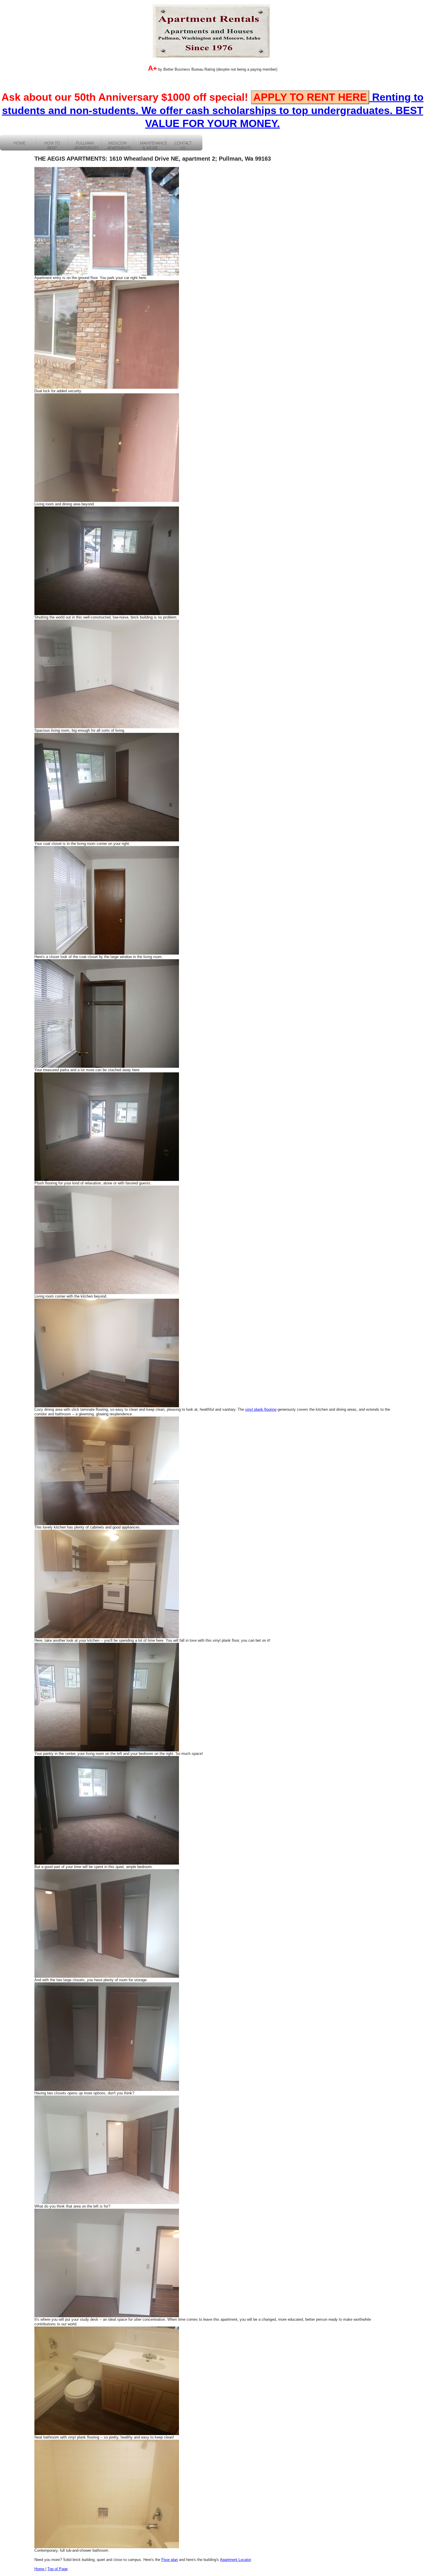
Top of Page (58, 2569)
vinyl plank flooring (261, 1409)
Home (40, 2569)
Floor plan (170, 2560)
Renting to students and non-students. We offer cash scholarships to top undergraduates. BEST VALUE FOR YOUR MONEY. (213, 110)
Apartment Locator (235, 2560)
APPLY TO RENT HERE (310, 97)
